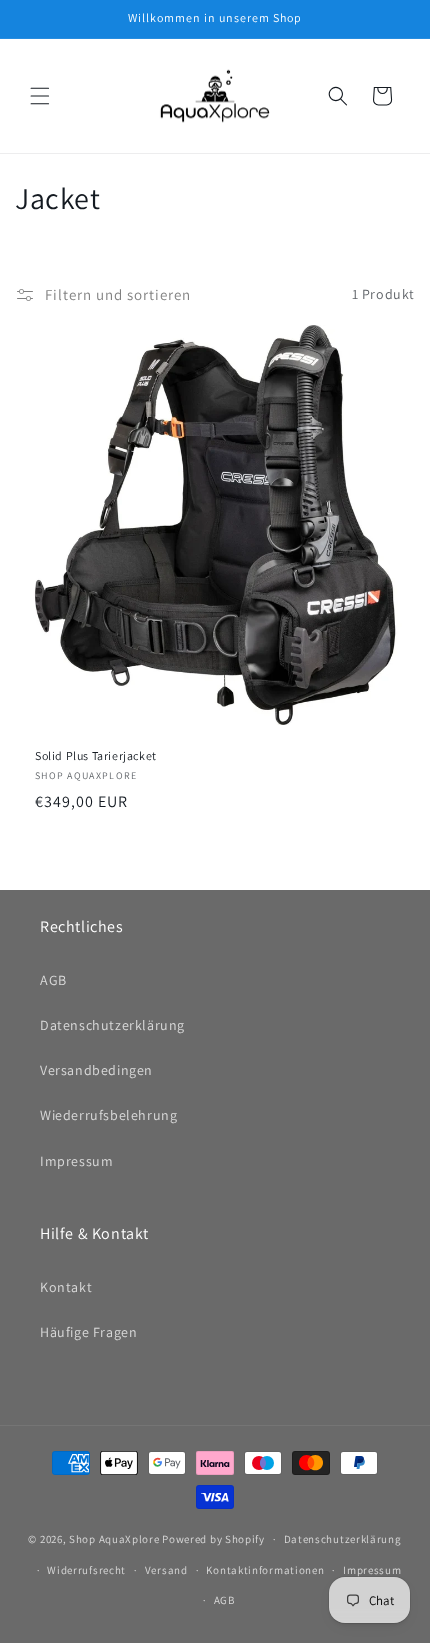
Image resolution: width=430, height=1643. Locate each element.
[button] (40, 96)
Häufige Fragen (88, 1332)
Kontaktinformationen (265, 1570)
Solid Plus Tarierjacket (96, 755)
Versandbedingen (96, 1070)
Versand (166, 1570)
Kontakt (66, 1287)
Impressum (76, 1161)
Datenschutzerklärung (112, 1025)
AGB (53, 980)
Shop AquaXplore (114, 1539)
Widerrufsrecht (86, 1570)
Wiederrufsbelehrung (108, 1115)
